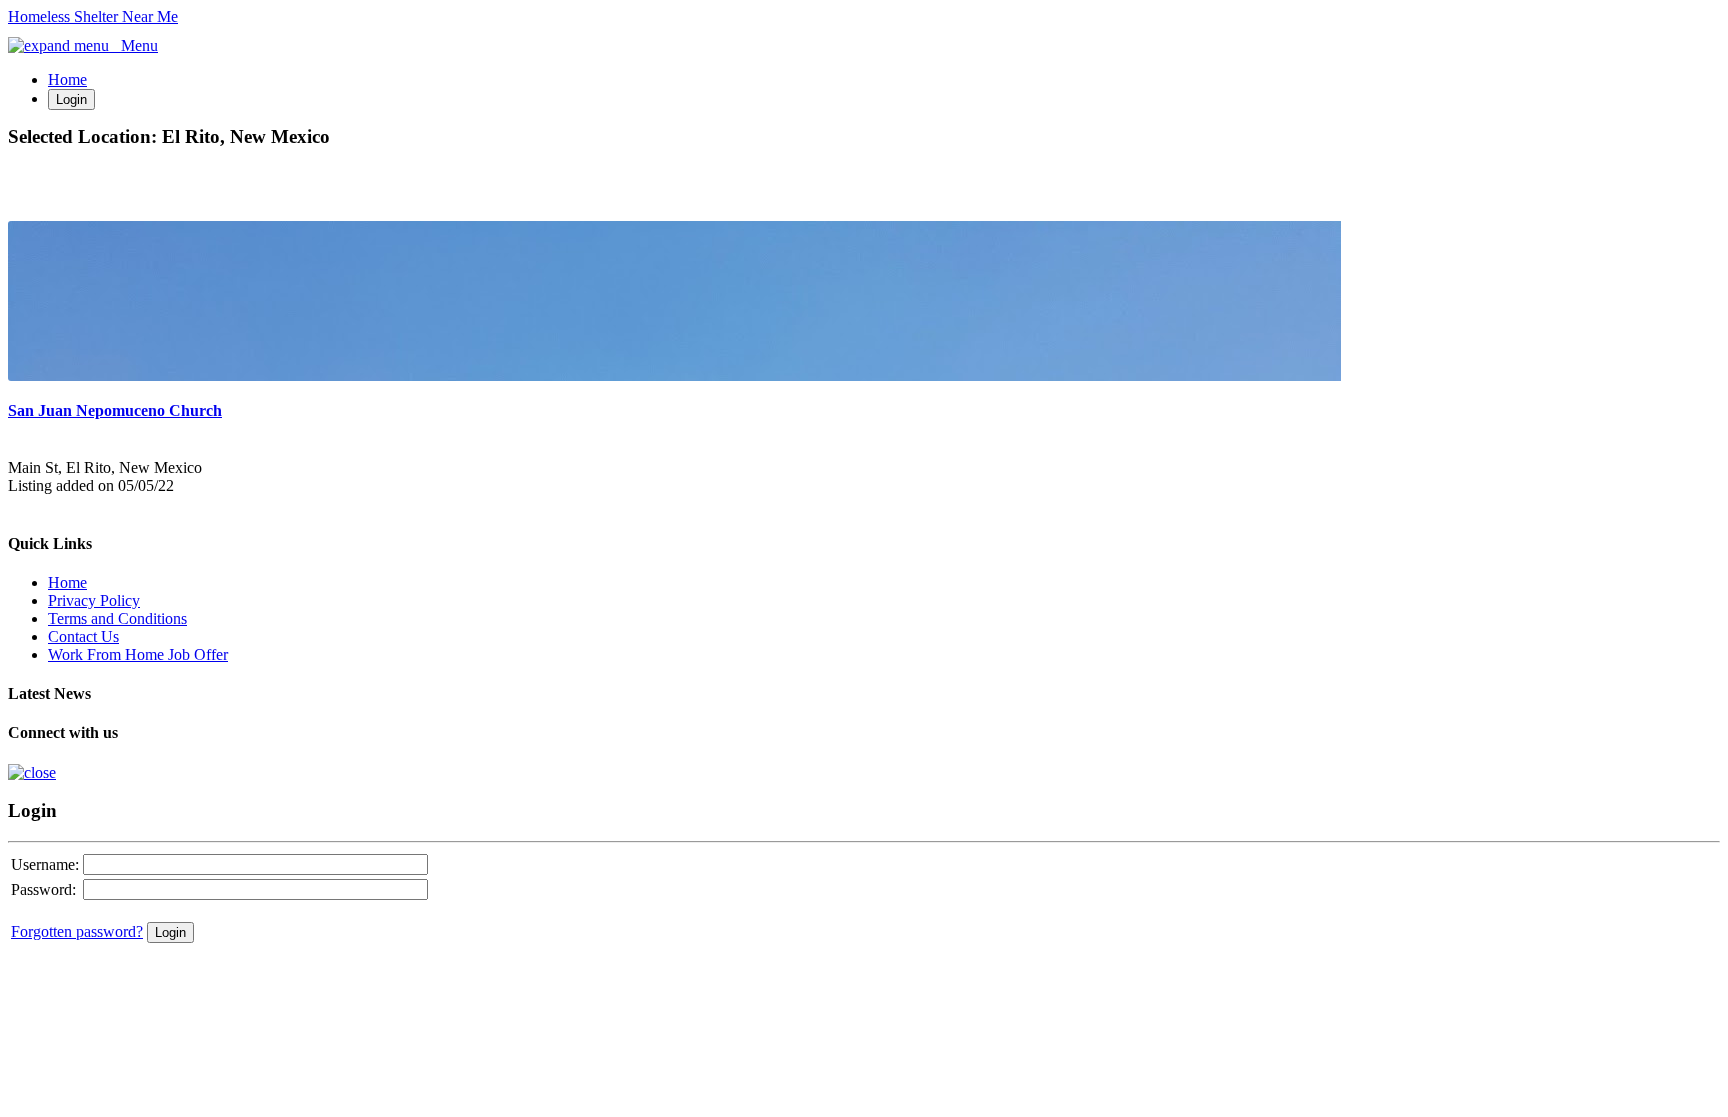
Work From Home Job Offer (138, 654)
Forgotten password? (77, 931)
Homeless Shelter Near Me (93, 16)
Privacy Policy (94, 600)
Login (71, 99)
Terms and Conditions (117, 618)
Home (67, 79)
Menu (133, 45)
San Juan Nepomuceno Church (115, 410)
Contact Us (83, 636)
